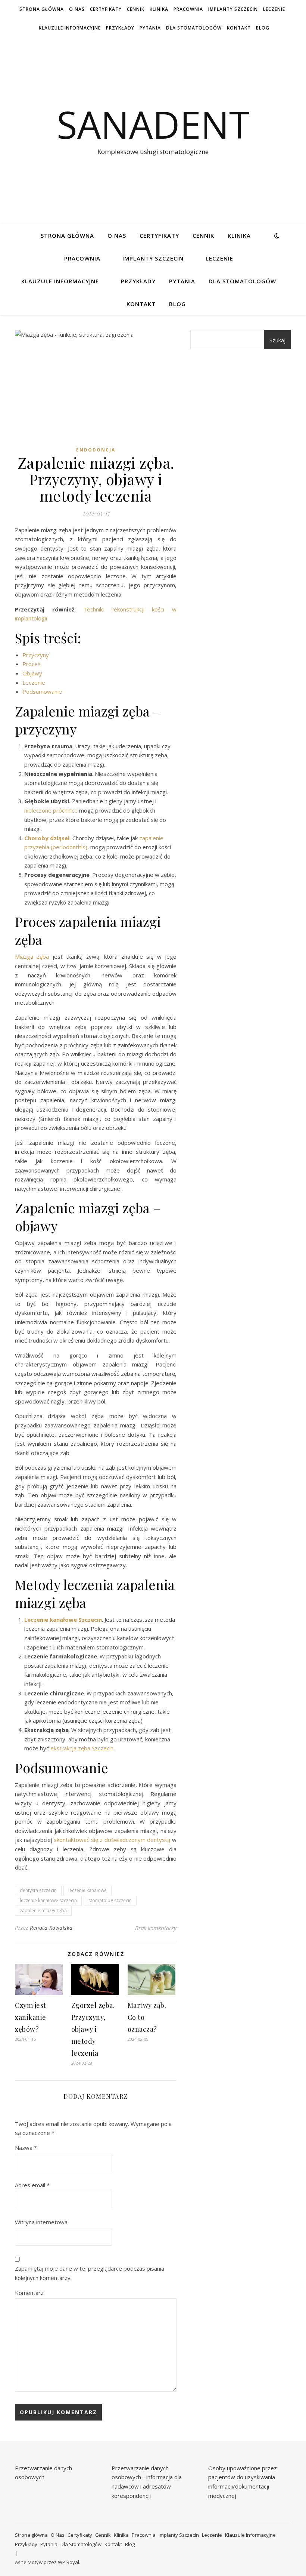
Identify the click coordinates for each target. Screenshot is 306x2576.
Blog (263, 28)
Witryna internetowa (41, 2222)
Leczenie (274, 9)
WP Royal (68, 2562)
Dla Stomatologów (194, 28)
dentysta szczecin (38, 1890)
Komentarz (29, 2293)
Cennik (136, 9)
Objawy (32, 673)
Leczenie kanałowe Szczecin (63, 1620)
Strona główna (42, 9)
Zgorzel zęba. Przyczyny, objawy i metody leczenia (93, 2029)
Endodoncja (96, 450)
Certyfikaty (106, 9)
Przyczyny (36, 655)
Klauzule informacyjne (70, 28)
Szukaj (277, 340)
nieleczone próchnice (51, 810)
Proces (32, 664)
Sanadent (153, 124)
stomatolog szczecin (110, 1900)
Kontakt (239, 28)
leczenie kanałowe (88, 1890)
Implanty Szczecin (233, 9)
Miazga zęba (32, 956)
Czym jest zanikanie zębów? (31, 2017)
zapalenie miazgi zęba (43, 1911)
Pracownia (188, 9)
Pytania (150, 28)
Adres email (32, 2185)
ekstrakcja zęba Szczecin (82, 1748)
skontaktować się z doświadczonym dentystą (112, 1840)
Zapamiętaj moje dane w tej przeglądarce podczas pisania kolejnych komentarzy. (90, 2273)
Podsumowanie (42, 691)
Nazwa (26, 2148)
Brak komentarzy (156, 1928)
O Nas (77, 9)
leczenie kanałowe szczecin (48, 1900)
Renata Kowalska (51, 1928)
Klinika (159, 9)
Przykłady (120, 28)
